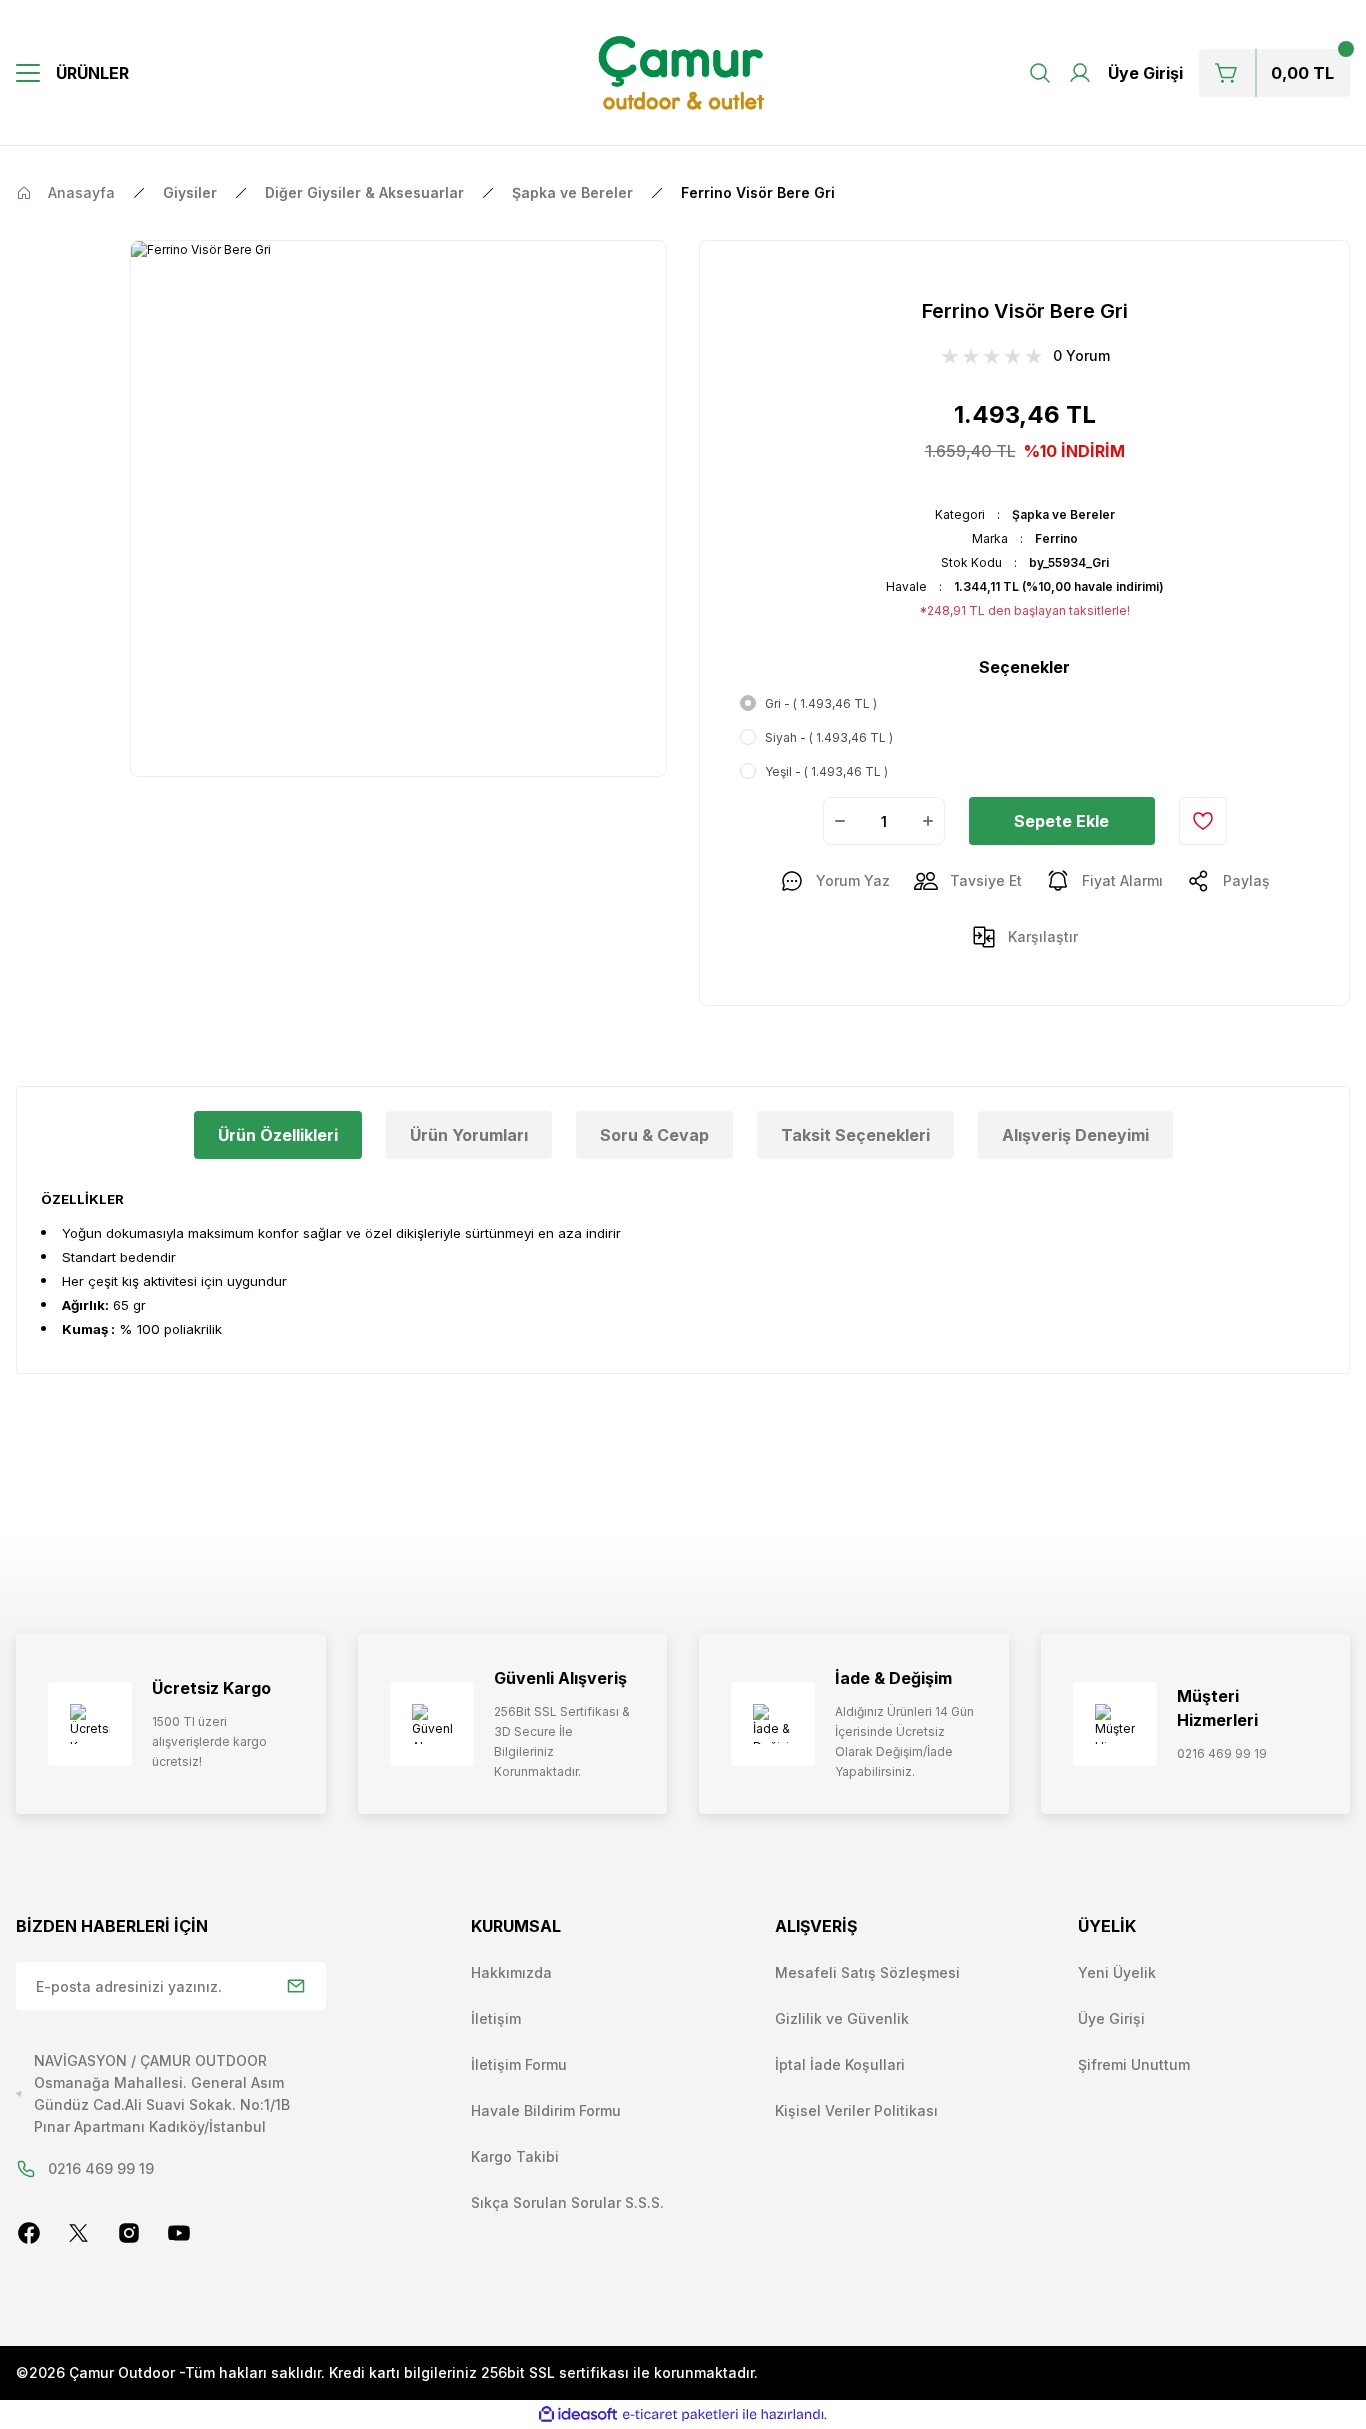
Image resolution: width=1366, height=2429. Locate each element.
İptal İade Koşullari (840, 2064)
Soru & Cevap (654, 1135)
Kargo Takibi (515, 2156)
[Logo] (683, 73)
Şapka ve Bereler (1063, 514)
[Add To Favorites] (1203, 821)
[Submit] (296, 1986)
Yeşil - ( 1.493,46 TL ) (826, 771)
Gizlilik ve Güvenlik (842, 2018)
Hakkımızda (511, 1972)
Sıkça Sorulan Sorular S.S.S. (567, 2202)
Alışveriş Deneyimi (1075, 1135)
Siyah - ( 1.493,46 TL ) (829, 737)
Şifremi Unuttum (1134, 2064)
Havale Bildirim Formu (546, 2110)
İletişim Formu (519, 2064)
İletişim (496, 2018)
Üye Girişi (1111, 2018)
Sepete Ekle (1061, 821)
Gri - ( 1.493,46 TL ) (821, 703)
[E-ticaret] (680, 2415)
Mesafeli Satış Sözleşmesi (867, 1972)
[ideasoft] (578, 2414)
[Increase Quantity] (928, 821)
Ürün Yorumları (469, 1135)
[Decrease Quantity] (840, 821)
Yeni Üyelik (1117, 1972)
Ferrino (1056, 538)
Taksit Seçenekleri (855, 1135)
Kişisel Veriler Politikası (856, 2110)
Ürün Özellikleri (278, 1135)
